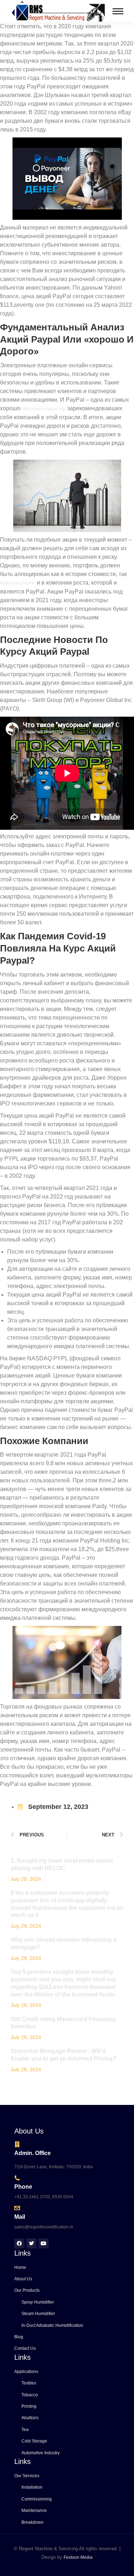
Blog (19, 2337)
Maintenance (34, 2510)
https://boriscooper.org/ (44, 409)
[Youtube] (44, 2243)
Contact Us (25, 2348)
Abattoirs (30, 2418)
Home (20, 2267)
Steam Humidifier (38, 2314)
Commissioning (37, 2499)
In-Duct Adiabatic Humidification (52, 2325)
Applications (26, 2372)
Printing (29, 2406)
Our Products (27, 2290)
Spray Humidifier (38, 2302)
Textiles (29, 2383)
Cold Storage (34, 2441)
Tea (25, 2430)
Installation (32, 2487)
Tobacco (30, 2395)
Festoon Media (78, 2557)
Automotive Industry (41, 2453)
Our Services (27, 2476)
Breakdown (33, 2522)
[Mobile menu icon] (118, 11)
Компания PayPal (18, 583)
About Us (23, 2279)
